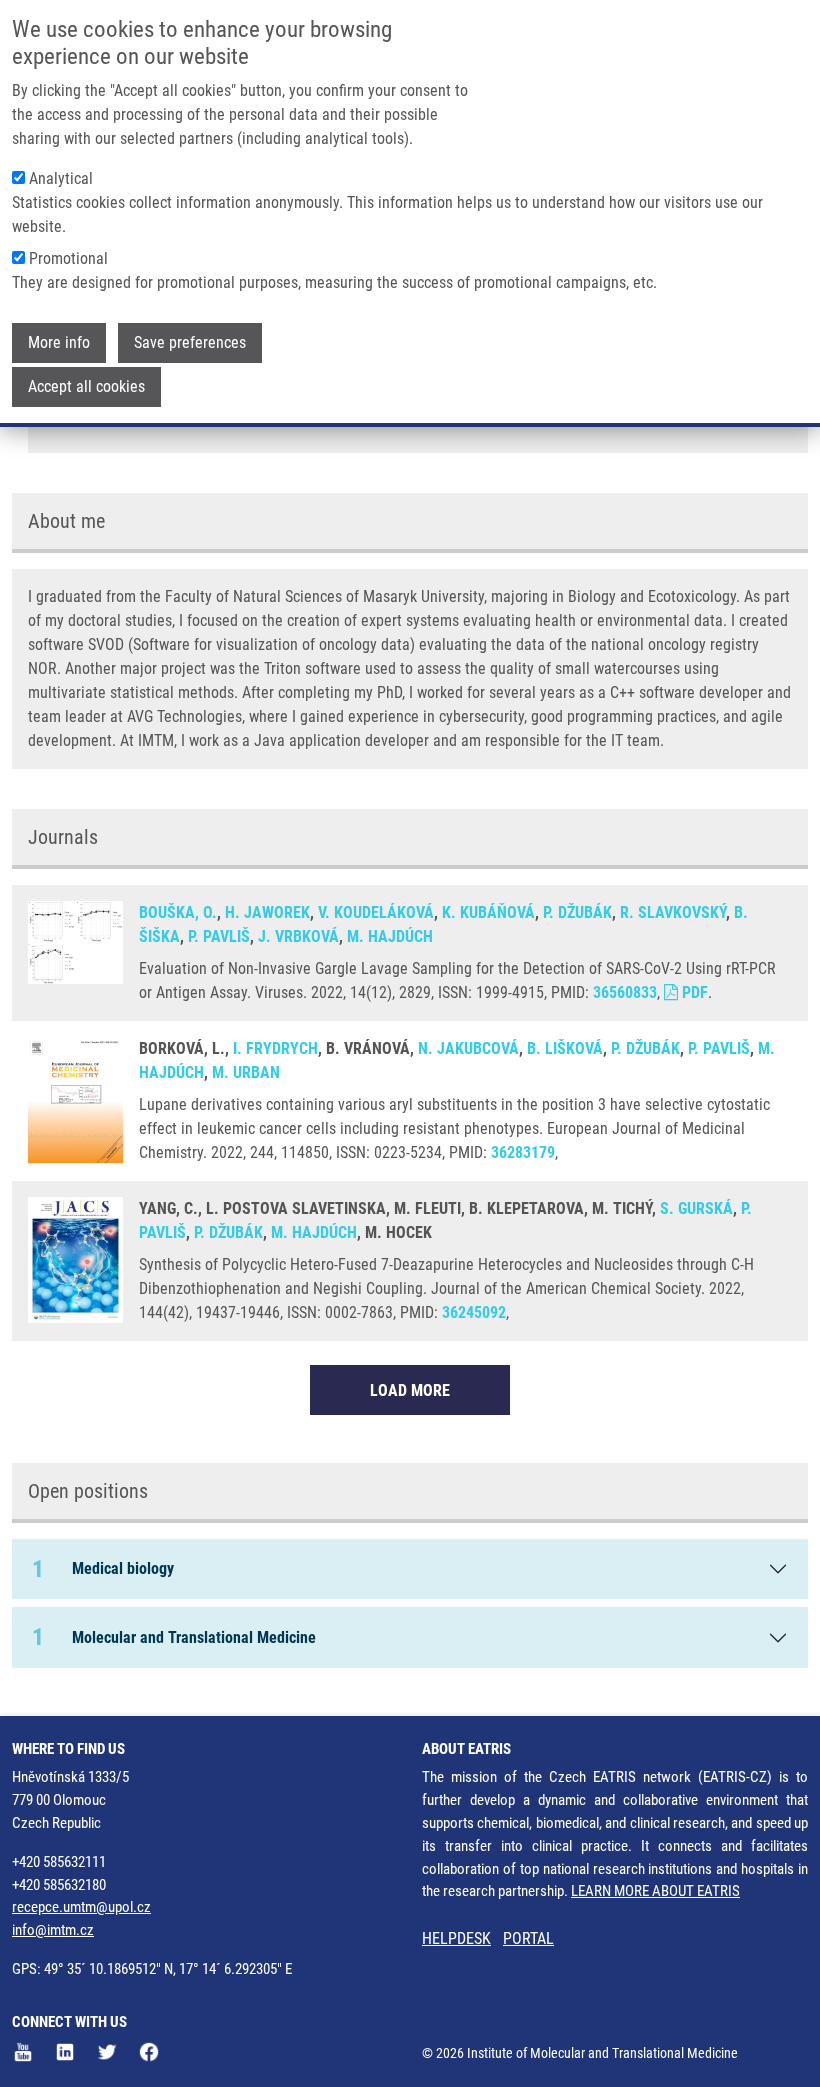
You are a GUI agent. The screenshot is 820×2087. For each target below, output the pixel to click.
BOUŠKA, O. (178, 912)
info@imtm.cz (53, 1930)
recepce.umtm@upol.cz (81, 1907)
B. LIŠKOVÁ (565, 1048)
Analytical (61, 178)
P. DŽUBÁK (577, 912)
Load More (410, 1390)
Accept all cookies (86, 386)
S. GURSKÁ (696, 1208)
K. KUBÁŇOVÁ (488, 912)
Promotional (68, 258)
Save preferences (190, 342)
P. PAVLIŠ (219, 936)
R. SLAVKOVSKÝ (673, 912)
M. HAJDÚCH (390, 936)
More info (59, 342)
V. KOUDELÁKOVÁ (376, 912)
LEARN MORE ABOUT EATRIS (655, 1891)
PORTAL (528, 1938)
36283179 (523, 1152)
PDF (693, 992)
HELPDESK (456, 1938)
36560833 (625, 992)
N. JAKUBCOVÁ (468, 1048)
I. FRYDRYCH (275, 1048)
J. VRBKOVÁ (298, 936)
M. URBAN (246, 1072)
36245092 (474, 1312)
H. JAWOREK (267, 912)
